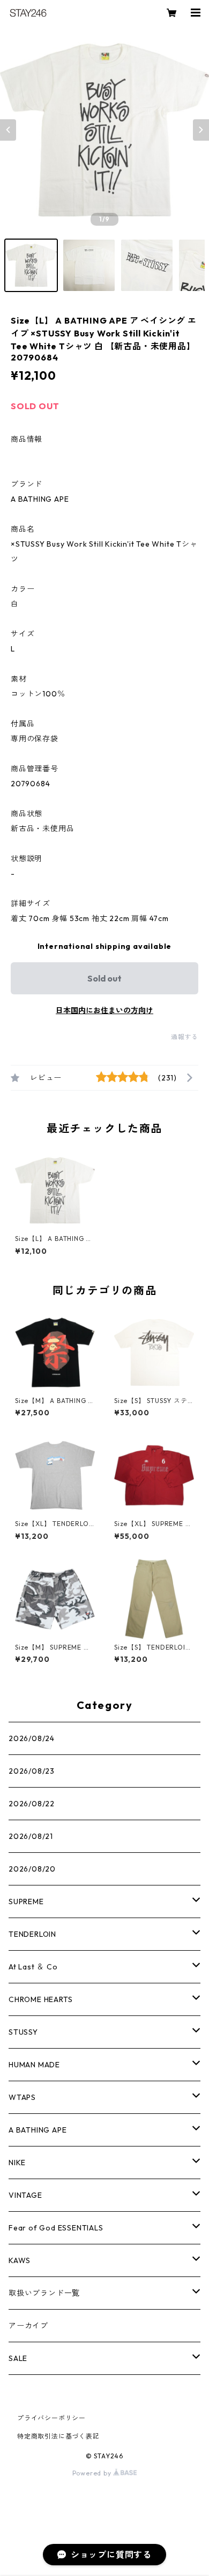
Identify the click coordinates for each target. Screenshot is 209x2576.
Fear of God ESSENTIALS (56, 2228)
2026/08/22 (32, 1804)
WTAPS (22, 2097)
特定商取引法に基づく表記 (58, 2436)
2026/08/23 (32, 1771)
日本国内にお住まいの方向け (104, 1010)
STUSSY (23, 2032)
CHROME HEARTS (40, 1999)
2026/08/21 (31, 1836)
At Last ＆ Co (33, 1967)
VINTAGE (25, 2195)
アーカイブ (28, 2326)
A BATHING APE (38, 2130)
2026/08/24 (32, 1738)
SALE (18, 2358)
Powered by (93, 2473)
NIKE (17, 2163)
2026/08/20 (32, 1869)
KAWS (20, 2260)
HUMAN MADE (34, 2065)
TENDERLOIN (32, 1934)
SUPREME (26, 1902)
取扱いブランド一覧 (44, 2293)
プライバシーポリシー (51, 2418)
